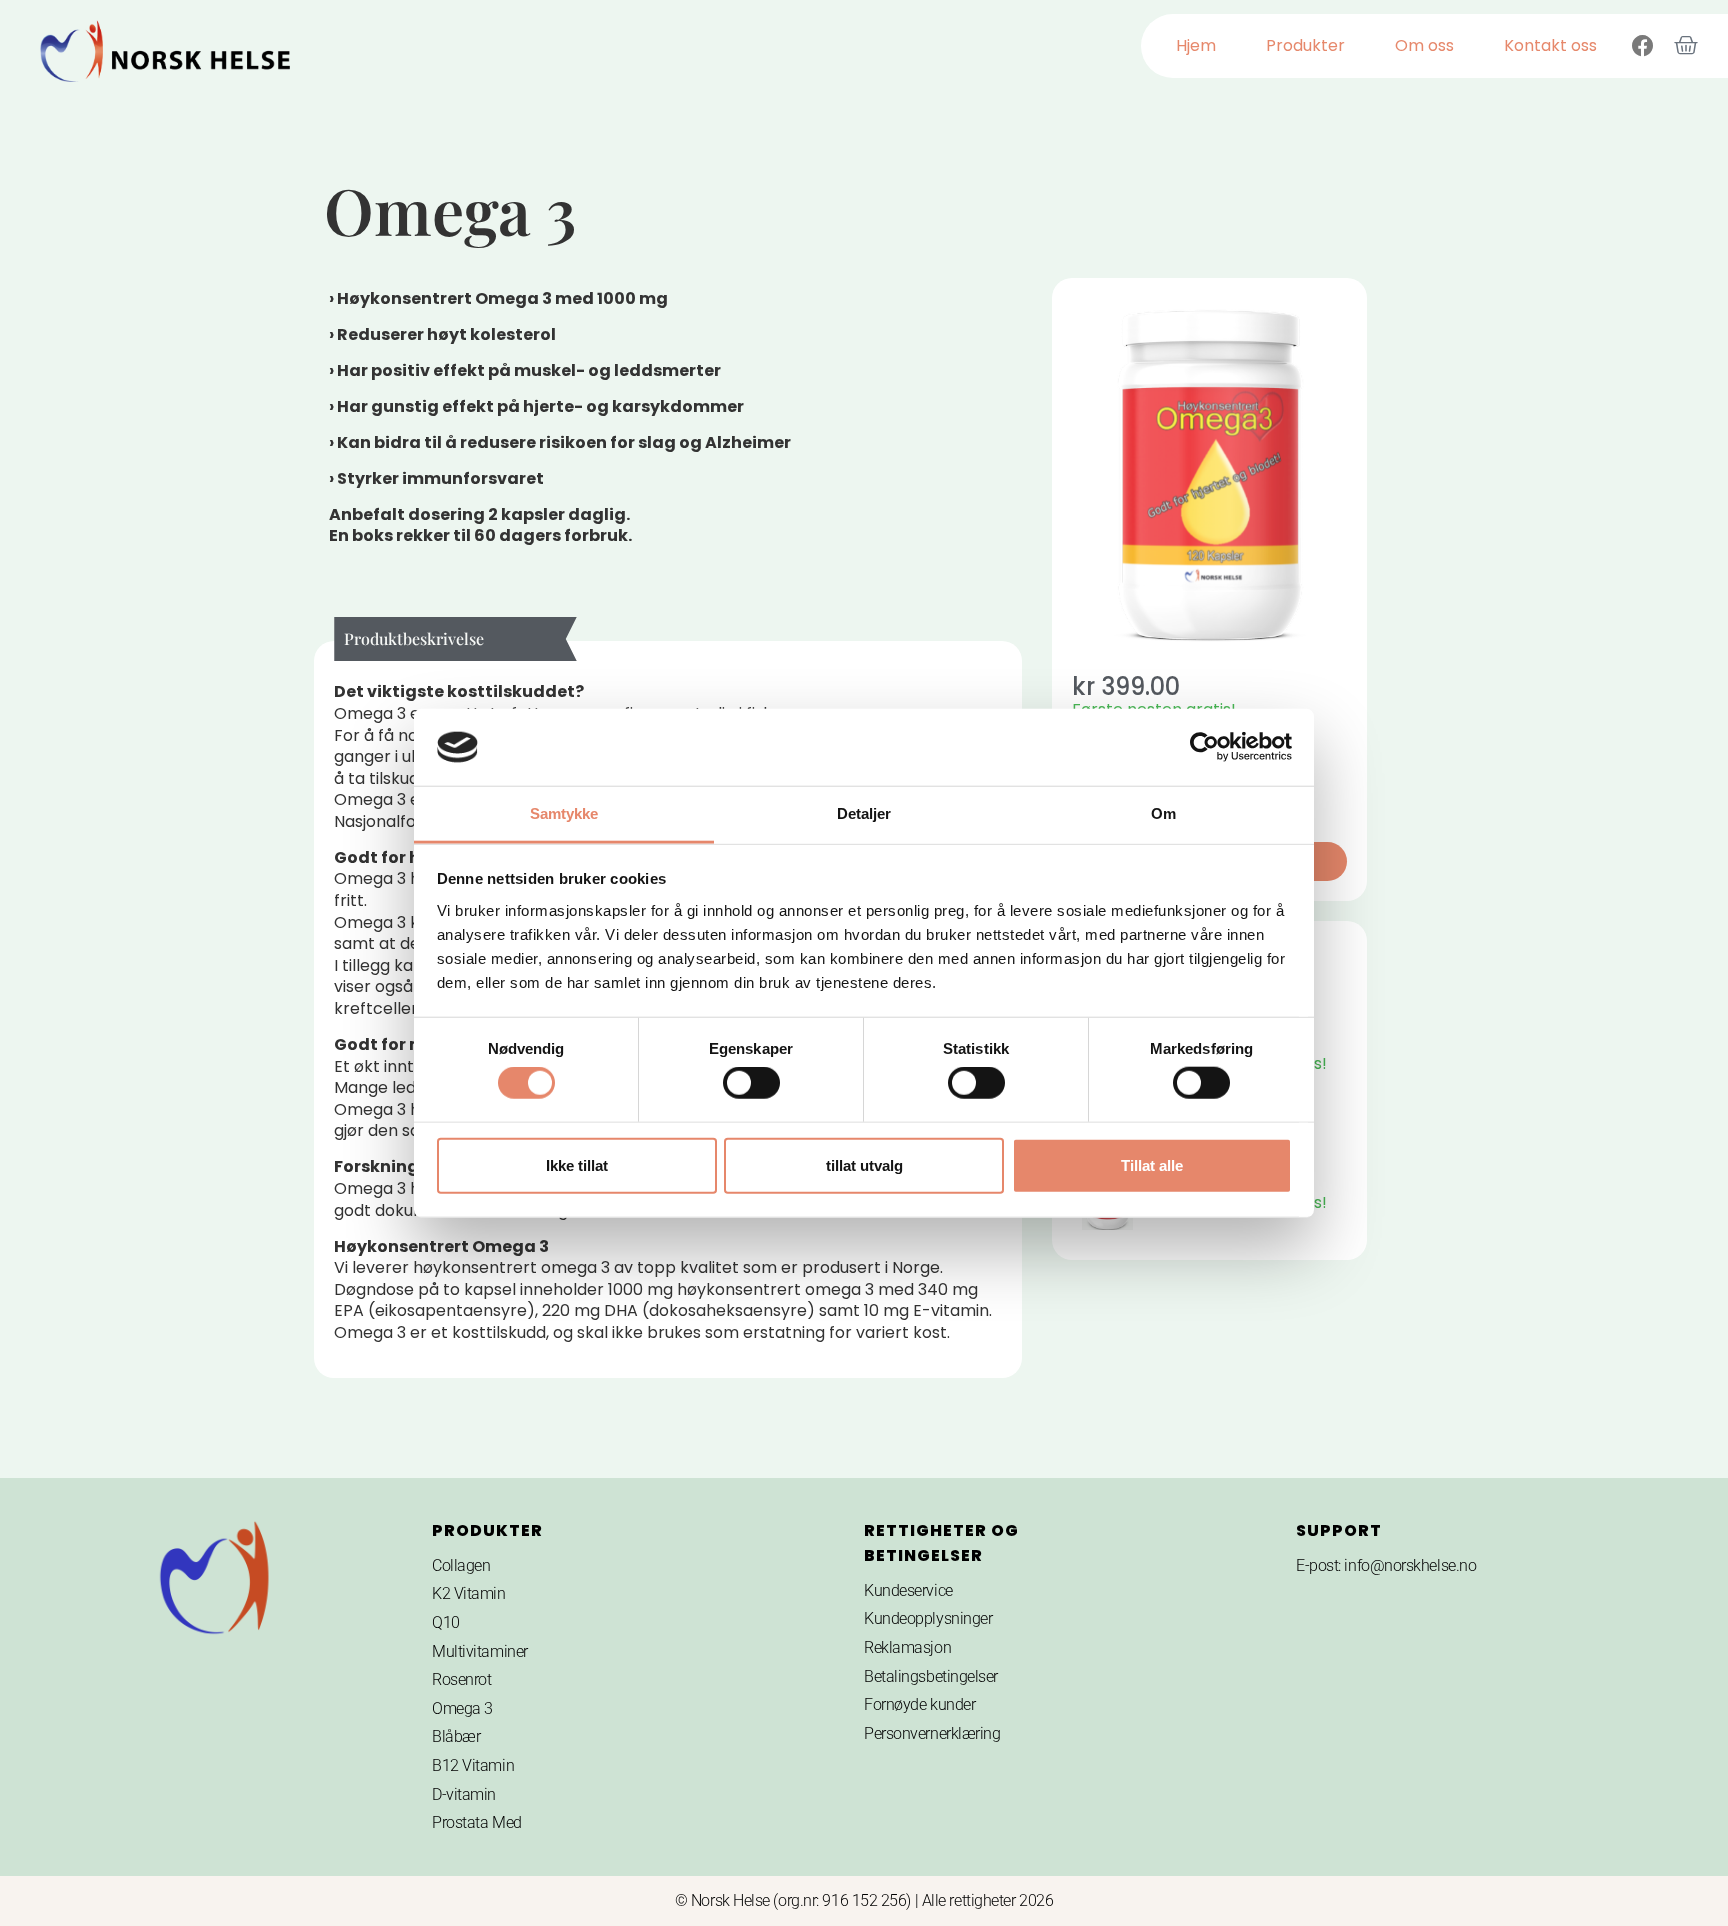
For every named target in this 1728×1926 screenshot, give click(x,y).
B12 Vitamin (473, 1765)
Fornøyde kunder (919, 1704)
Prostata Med (477, 1822)
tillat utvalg (864, 1164)
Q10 (446, 1622)
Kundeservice (908, 1590)
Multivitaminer (480, 1651)
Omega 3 (462, 1708)
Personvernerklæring (932, 1733)
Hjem (1196, 45)
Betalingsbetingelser (931, 1676)
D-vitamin (464, 1794)
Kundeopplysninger (928, 1618)
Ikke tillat (577, 1164)
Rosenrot (461, 1679)
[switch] (751, 1083)
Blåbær (456, 1736)
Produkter (1305, 45)
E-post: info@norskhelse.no (1386, 1565)
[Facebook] (1643, 46)
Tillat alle (1152, 1164)
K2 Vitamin (469, 1593)
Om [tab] (1163, 813)
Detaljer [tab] (864, 813)
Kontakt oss (1550, 45)
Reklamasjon (907, 1647)
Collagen (461, 1565)
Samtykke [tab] (564, 813)
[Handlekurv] (1686, 46)
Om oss (1424, 45)
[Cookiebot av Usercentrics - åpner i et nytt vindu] (1204, 747)
